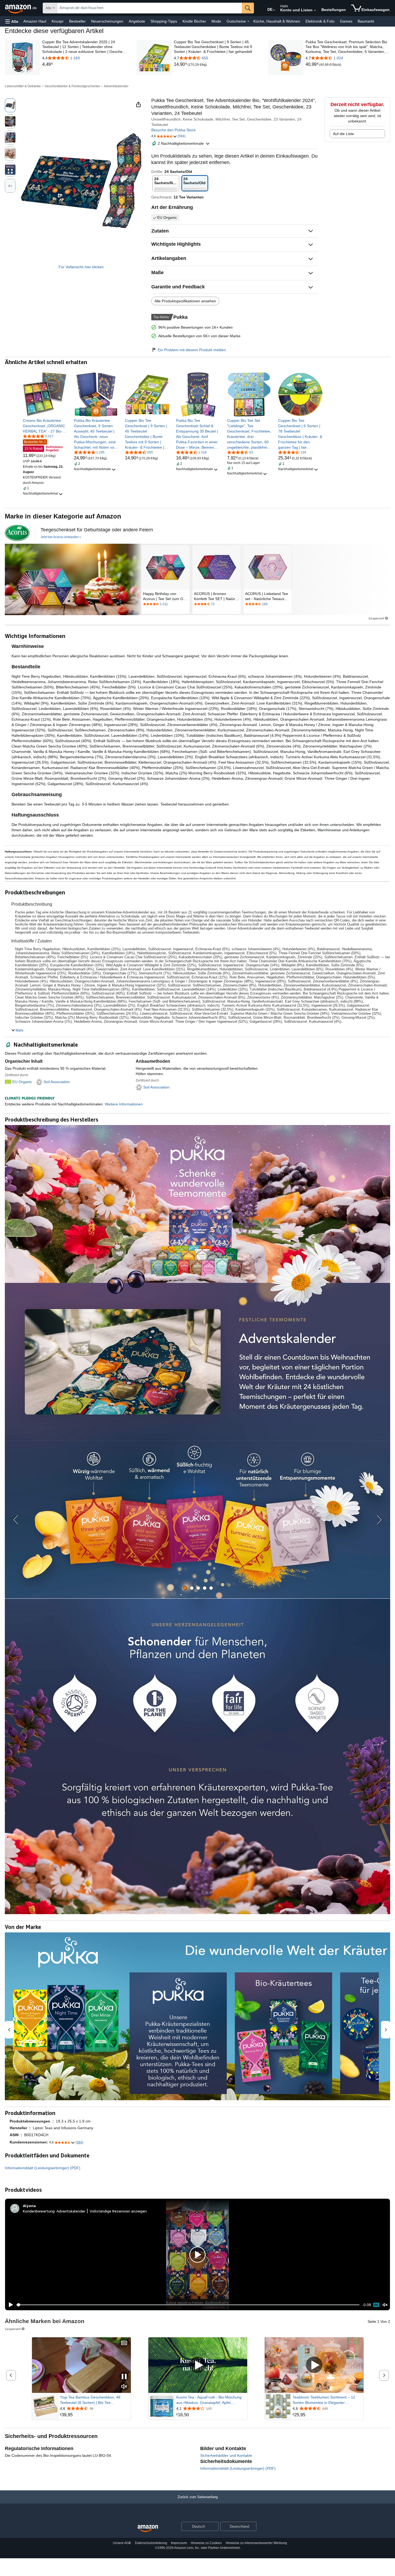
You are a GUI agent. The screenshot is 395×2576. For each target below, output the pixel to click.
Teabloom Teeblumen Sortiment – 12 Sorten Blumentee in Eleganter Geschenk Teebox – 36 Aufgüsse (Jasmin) (324, 2400)
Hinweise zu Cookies (206, 2543)
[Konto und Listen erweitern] (315, 10)
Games (346, 21)
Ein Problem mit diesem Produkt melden (192, 350)
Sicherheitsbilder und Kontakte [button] (226, 2455)
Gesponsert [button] (376, 618)
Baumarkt (366, 21)
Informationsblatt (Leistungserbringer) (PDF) (43, 2168)
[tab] (185, 1588)
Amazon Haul (35, 21)
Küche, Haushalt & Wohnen (277, 21)
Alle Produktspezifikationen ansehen (185, 301)
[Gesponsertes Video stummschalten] (124, 2387)
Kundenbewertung (39, 2211)
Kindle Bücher (194, 21)
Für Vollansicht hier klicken (81, 267)
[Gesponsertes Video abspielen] (198, 2365)
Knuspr (58, 21)
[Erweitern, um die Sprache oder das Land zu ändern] (274, 10)
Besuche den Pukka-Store (173, 130)
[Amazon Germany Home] (148, 2529)
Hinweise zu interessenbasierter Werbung (256, 2543)
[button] (12, 21)
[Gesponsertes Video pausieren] (124, 2377)
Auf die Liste (343, 134)
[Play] (9, 2305)
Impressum (179, 2543)
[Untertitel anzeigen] (124, 2343)
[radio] (10, 105)
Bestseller (77, 21)
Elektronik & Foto (320, 21)
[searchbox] (150, 8)
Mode (216, 21)
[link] (85, 64)
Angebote (137, 21)
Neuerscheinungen (107, 21)
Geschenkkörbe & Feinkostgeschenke (72, 86)
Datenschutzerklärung (151, 2543)
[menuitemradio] (376, 2305)
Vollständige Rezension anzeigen (118, 2211)
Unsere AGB (122, 2543)
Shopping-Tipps (164, 21)
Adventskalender (116, 86)
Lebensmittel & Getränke (23, 86)
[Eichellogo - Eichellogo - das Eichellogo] (17, 533)
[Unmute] (385, 2305)
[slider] (188, 2305)
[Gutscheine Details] (248, 21)
